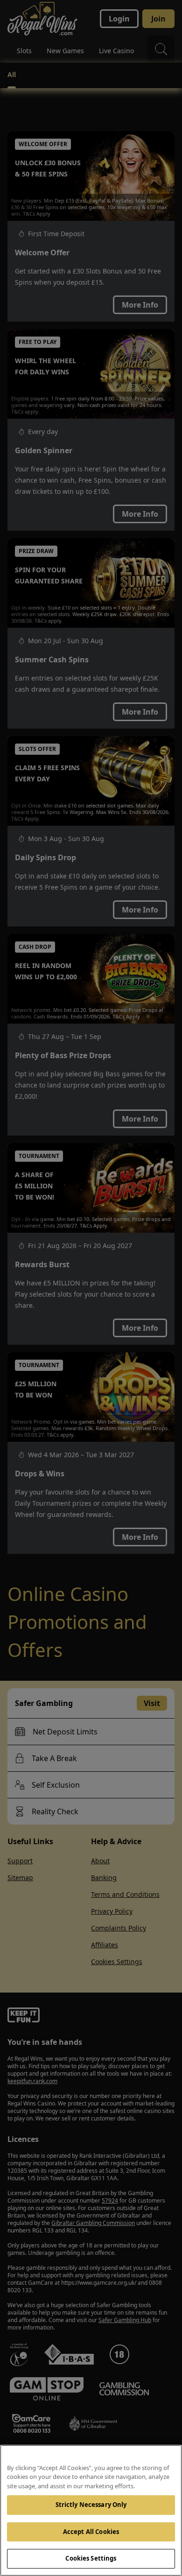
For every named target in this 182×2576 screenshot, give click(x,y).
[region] (91, 2510)
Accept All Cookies (91, 2532)
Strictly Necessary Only (91, 2505)
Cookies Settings (91, 2558)
